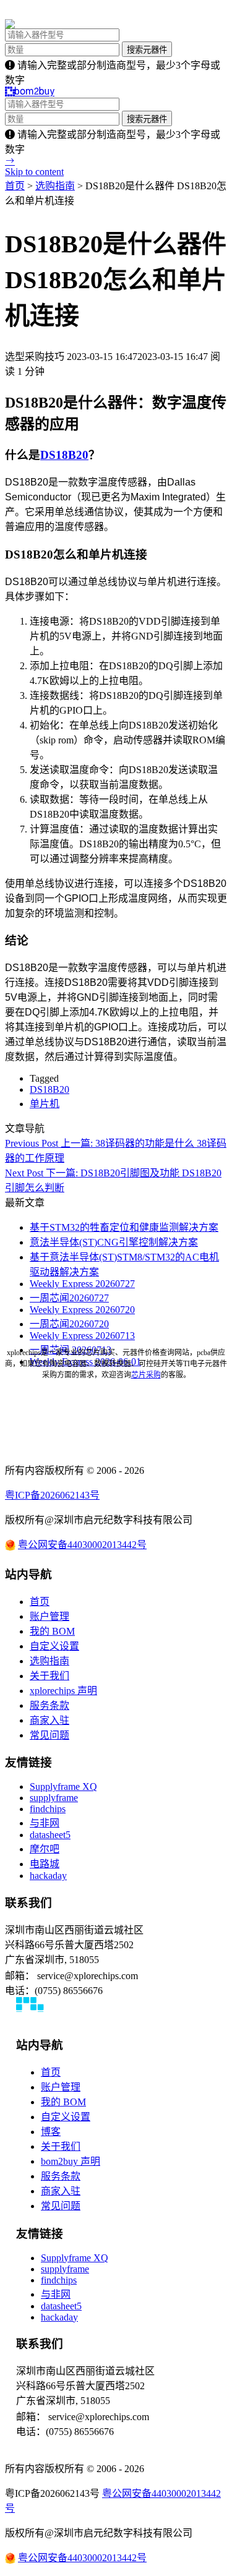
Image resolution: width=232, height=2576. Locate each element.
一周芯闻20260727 (69, 1298)
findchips (48, 1809)
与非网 (45, 1823)
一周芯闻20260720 (69, 1324)
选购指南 (55, 186)
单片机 (45, 1104)
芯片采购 (146, 1375)
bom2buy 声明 (71, 2161)
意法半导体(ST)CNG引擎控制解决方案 (114, 1242)
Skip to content (34, 172)
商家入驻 (49, 1720)
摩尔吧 (45, 1849)
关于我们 (49, 1676)
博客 (51, 2132)
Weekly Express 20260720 (82, 1310)
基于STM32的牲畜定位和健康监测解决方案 (124, 1227)
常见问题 (49, 1735)
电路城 (45, 1864)
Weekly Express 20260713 (82, 1336)
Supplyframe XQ (63, 1787)
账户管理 (49, 1616)
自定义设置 (54, 1646)
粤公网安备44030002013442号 (82, 1545)
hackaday (48, 1876)
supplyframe (54, 1798)
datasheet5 (50, 1835)
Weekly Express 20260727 (82, 1284)
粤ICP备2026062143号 (52, 1495)
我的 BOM (52, 1631)
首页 (15, 186)
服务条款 (49, 1705)
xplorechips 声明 (63, 1691)
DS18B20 (64, 455)
